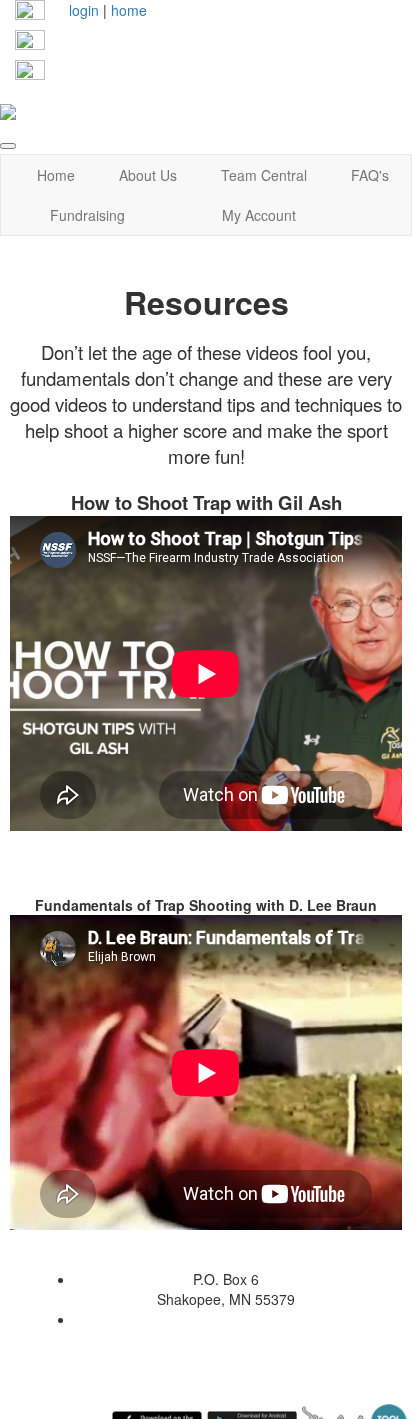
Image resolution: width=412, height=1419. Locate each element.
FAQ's (370, 175)
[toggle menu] (8, 146)
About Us (148, 175)
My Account (259, 215)
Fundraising (87, 215)
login (84, 10)
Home (56, 175)
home (129, 10)
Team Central (264, 175)
